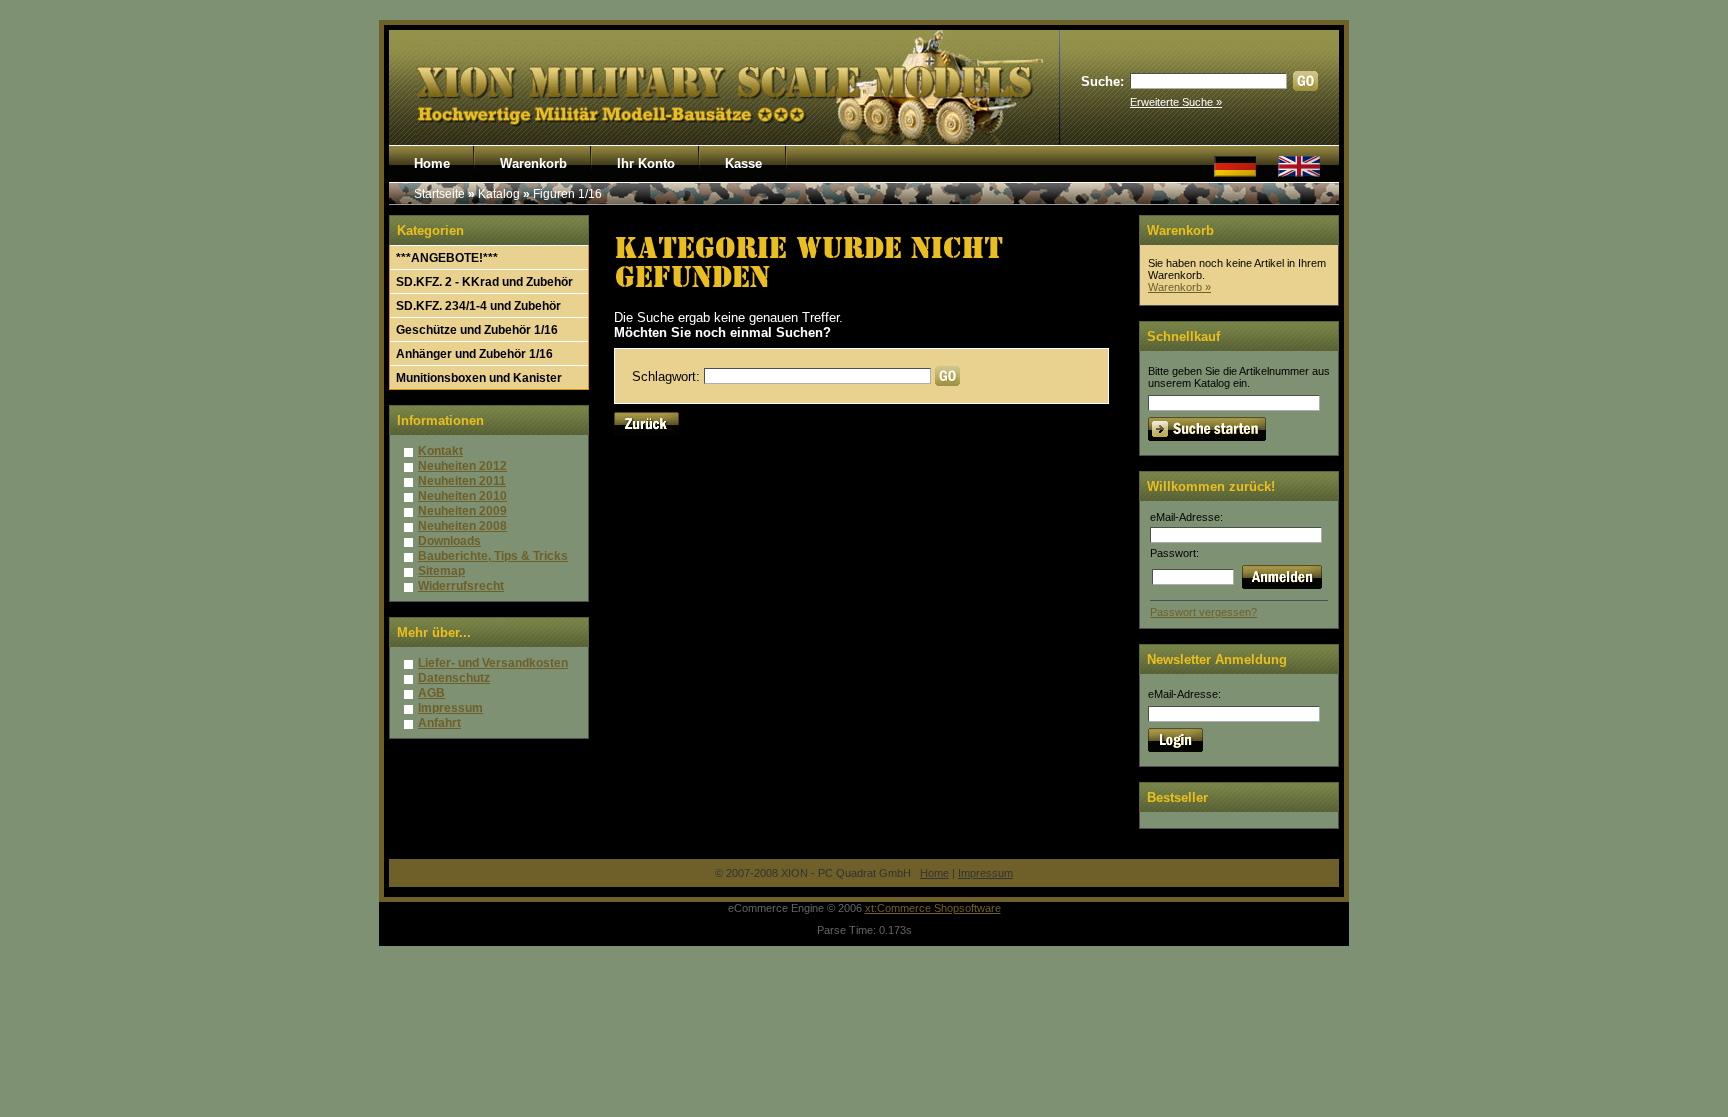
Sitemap (441, 571)
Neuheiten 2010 (462, 496)
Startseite (439, 194)
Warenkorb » (1179, 287)
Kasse (743, 163)
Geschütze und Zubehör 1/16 (477, 330)
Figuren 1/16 (567, 194)
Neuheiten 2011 (462, 481)
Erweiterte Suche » (1176, 102)
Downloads (449, 541)
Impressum (450, 708)
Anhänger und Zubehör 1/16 (474, 354)
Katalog (499, 194)
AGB (431, 693)
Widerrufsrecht (461, 586)
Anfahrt (439, 723)
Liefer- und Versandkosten (493, 663)
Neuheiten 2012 (462, 466)
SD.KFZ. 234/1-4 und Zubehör (478, 306)
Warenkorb (533, 163)
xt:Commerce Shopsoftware (933, 908)
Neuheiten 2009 (462, 511)
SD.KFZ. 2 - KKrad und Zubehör (484, 282)
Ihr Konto (646, 163)
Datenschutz (454, 678)
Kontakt (440, 451)
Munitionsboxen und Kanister (479, 378)
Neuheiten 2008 (462, 526)
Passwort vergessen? (1203, 612)
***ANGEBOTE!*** (447, 258)
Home (432, 163)
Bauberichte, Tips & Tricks (493, 556)
